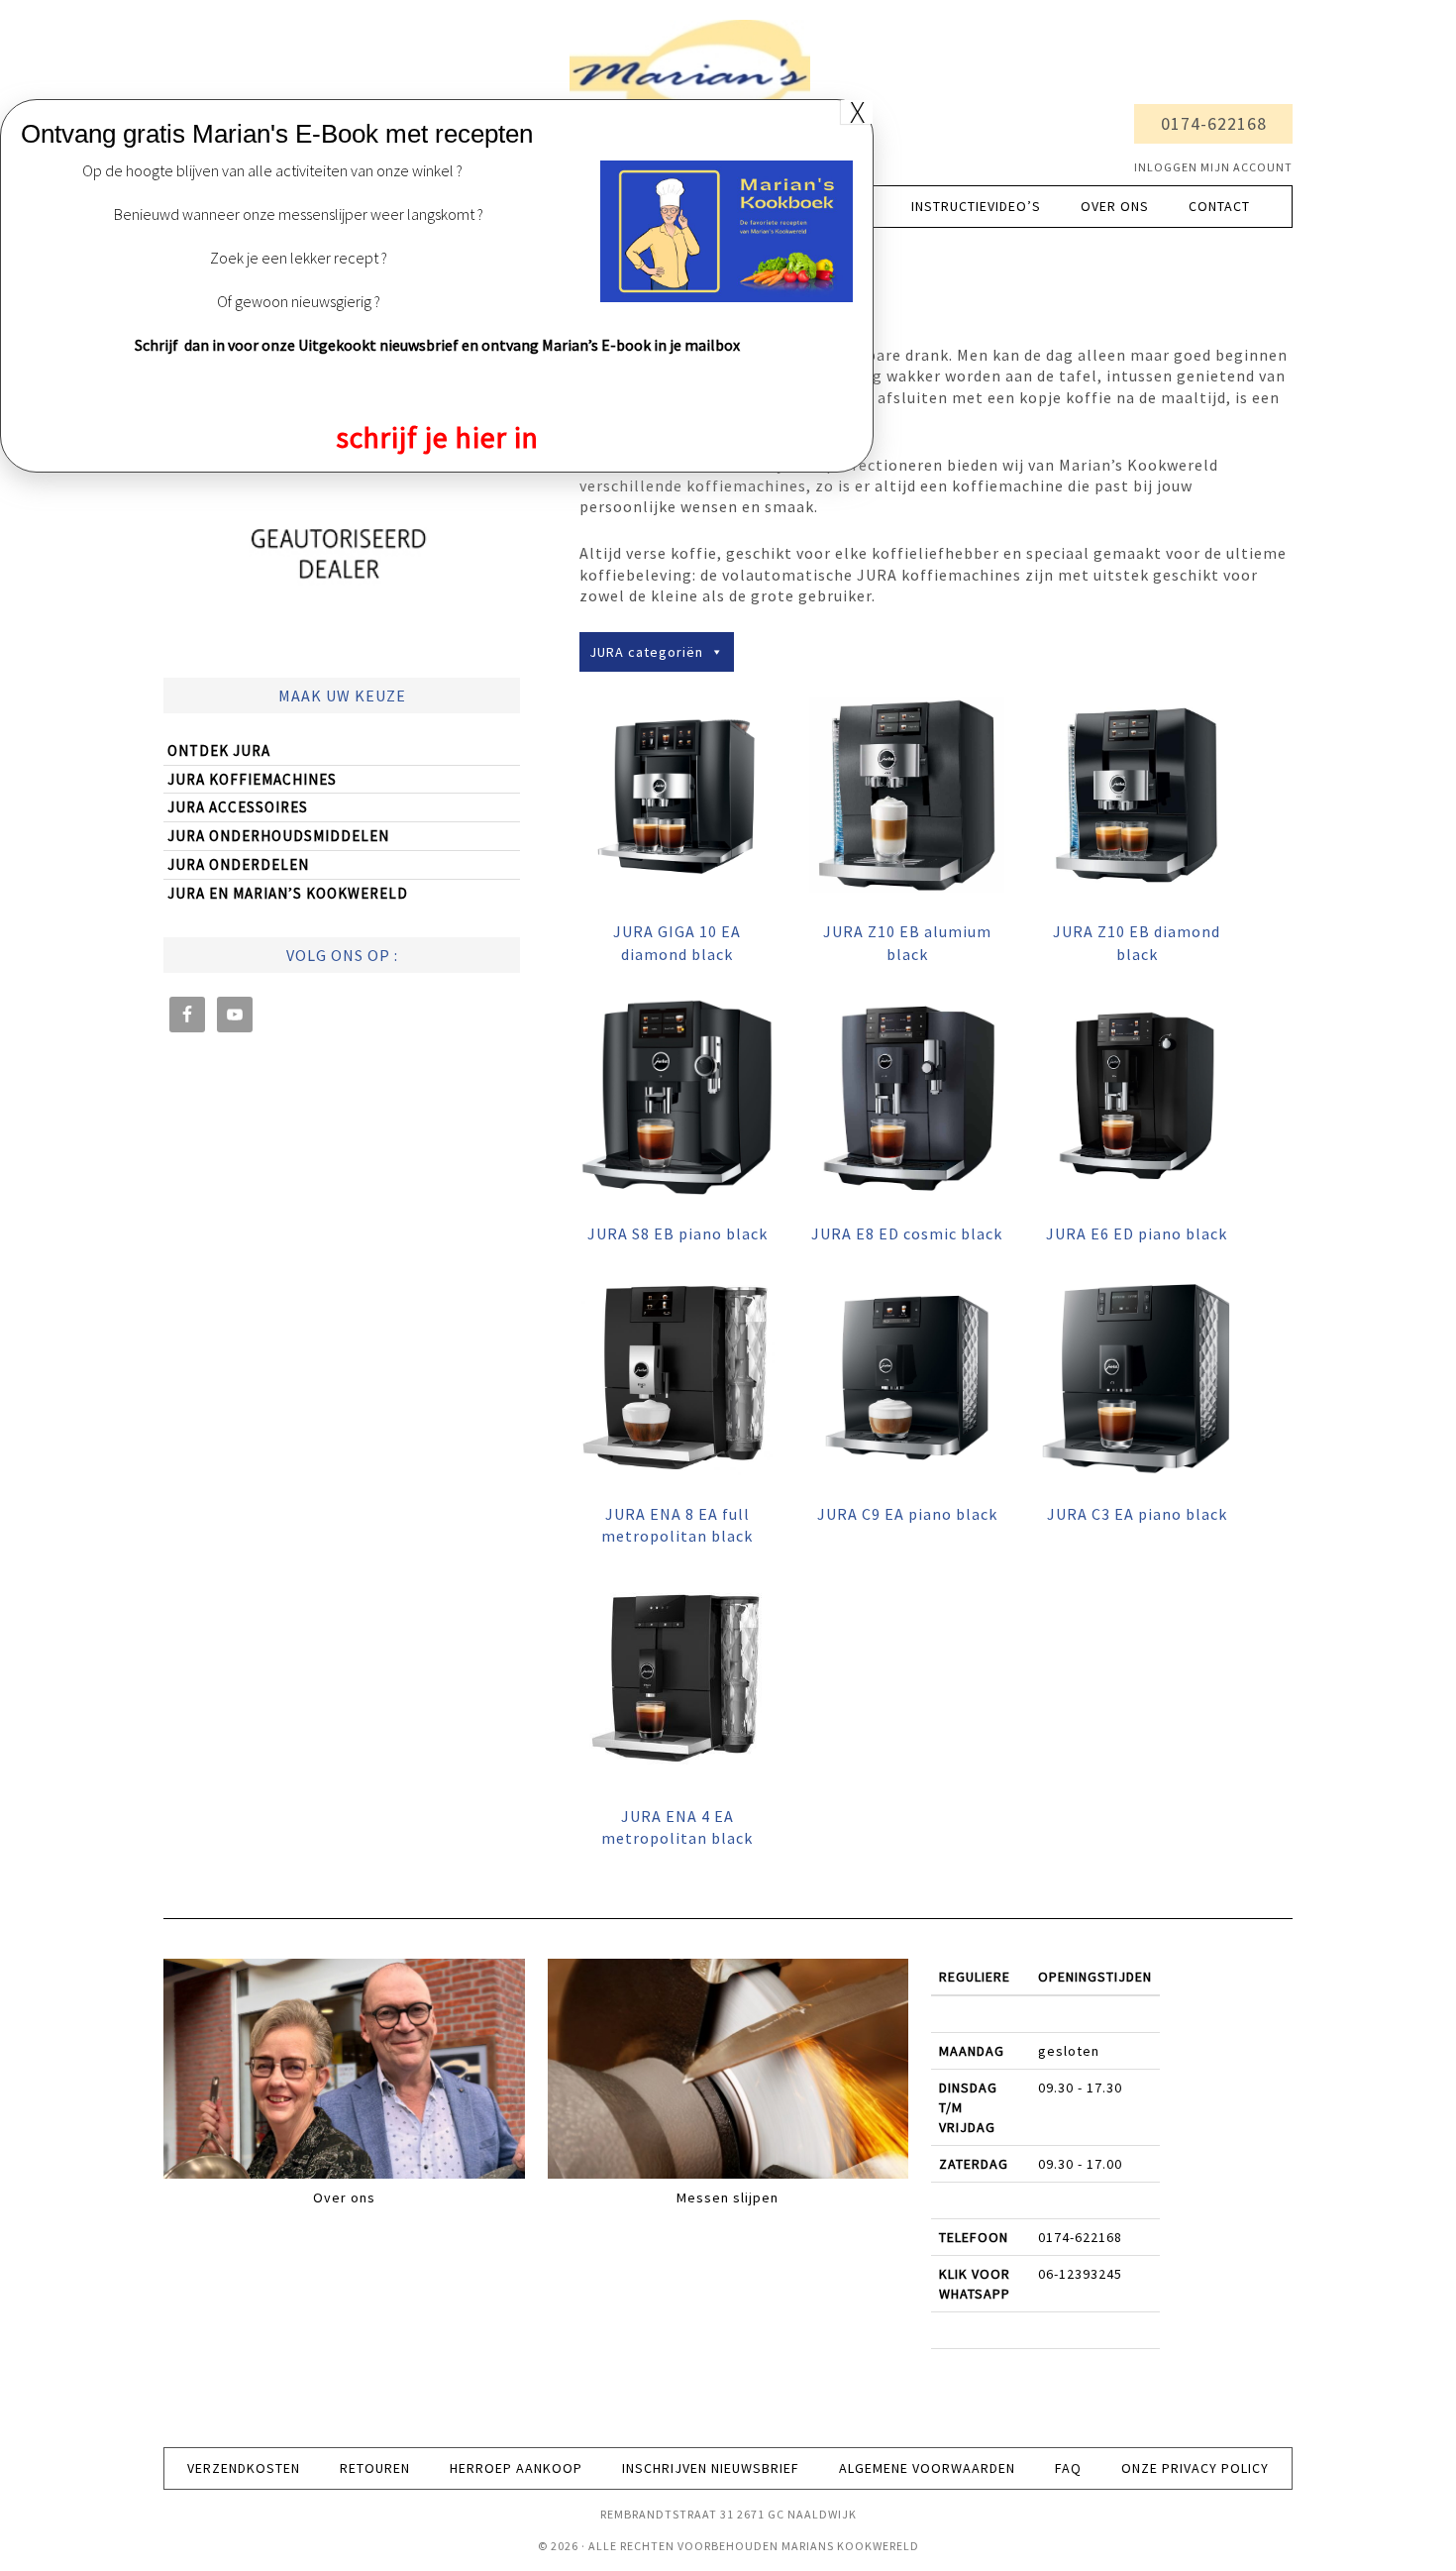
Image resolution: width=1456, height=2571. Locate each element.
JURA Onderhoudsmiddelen (278, 836)
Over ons (344, 2197)
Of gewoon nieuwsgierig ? (299, 301)
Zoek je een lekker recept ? (299, 258)
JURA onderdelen (238, 864)
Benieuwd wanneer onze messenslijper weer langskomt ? (299, 214)
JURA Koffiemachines (252, 779)
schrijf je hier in (437, 437)
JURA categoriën (646, 652)
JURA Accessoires (238, 807)
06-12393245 (1080, 2274)
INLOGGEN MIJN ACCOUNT (1213, 167)
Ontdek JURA (219, 750)
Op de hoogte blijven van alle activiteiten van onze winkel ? (272, 170)
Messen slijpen (728, 2197)
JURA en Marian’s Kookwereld (288, 893)
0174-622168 (1214, 123)
